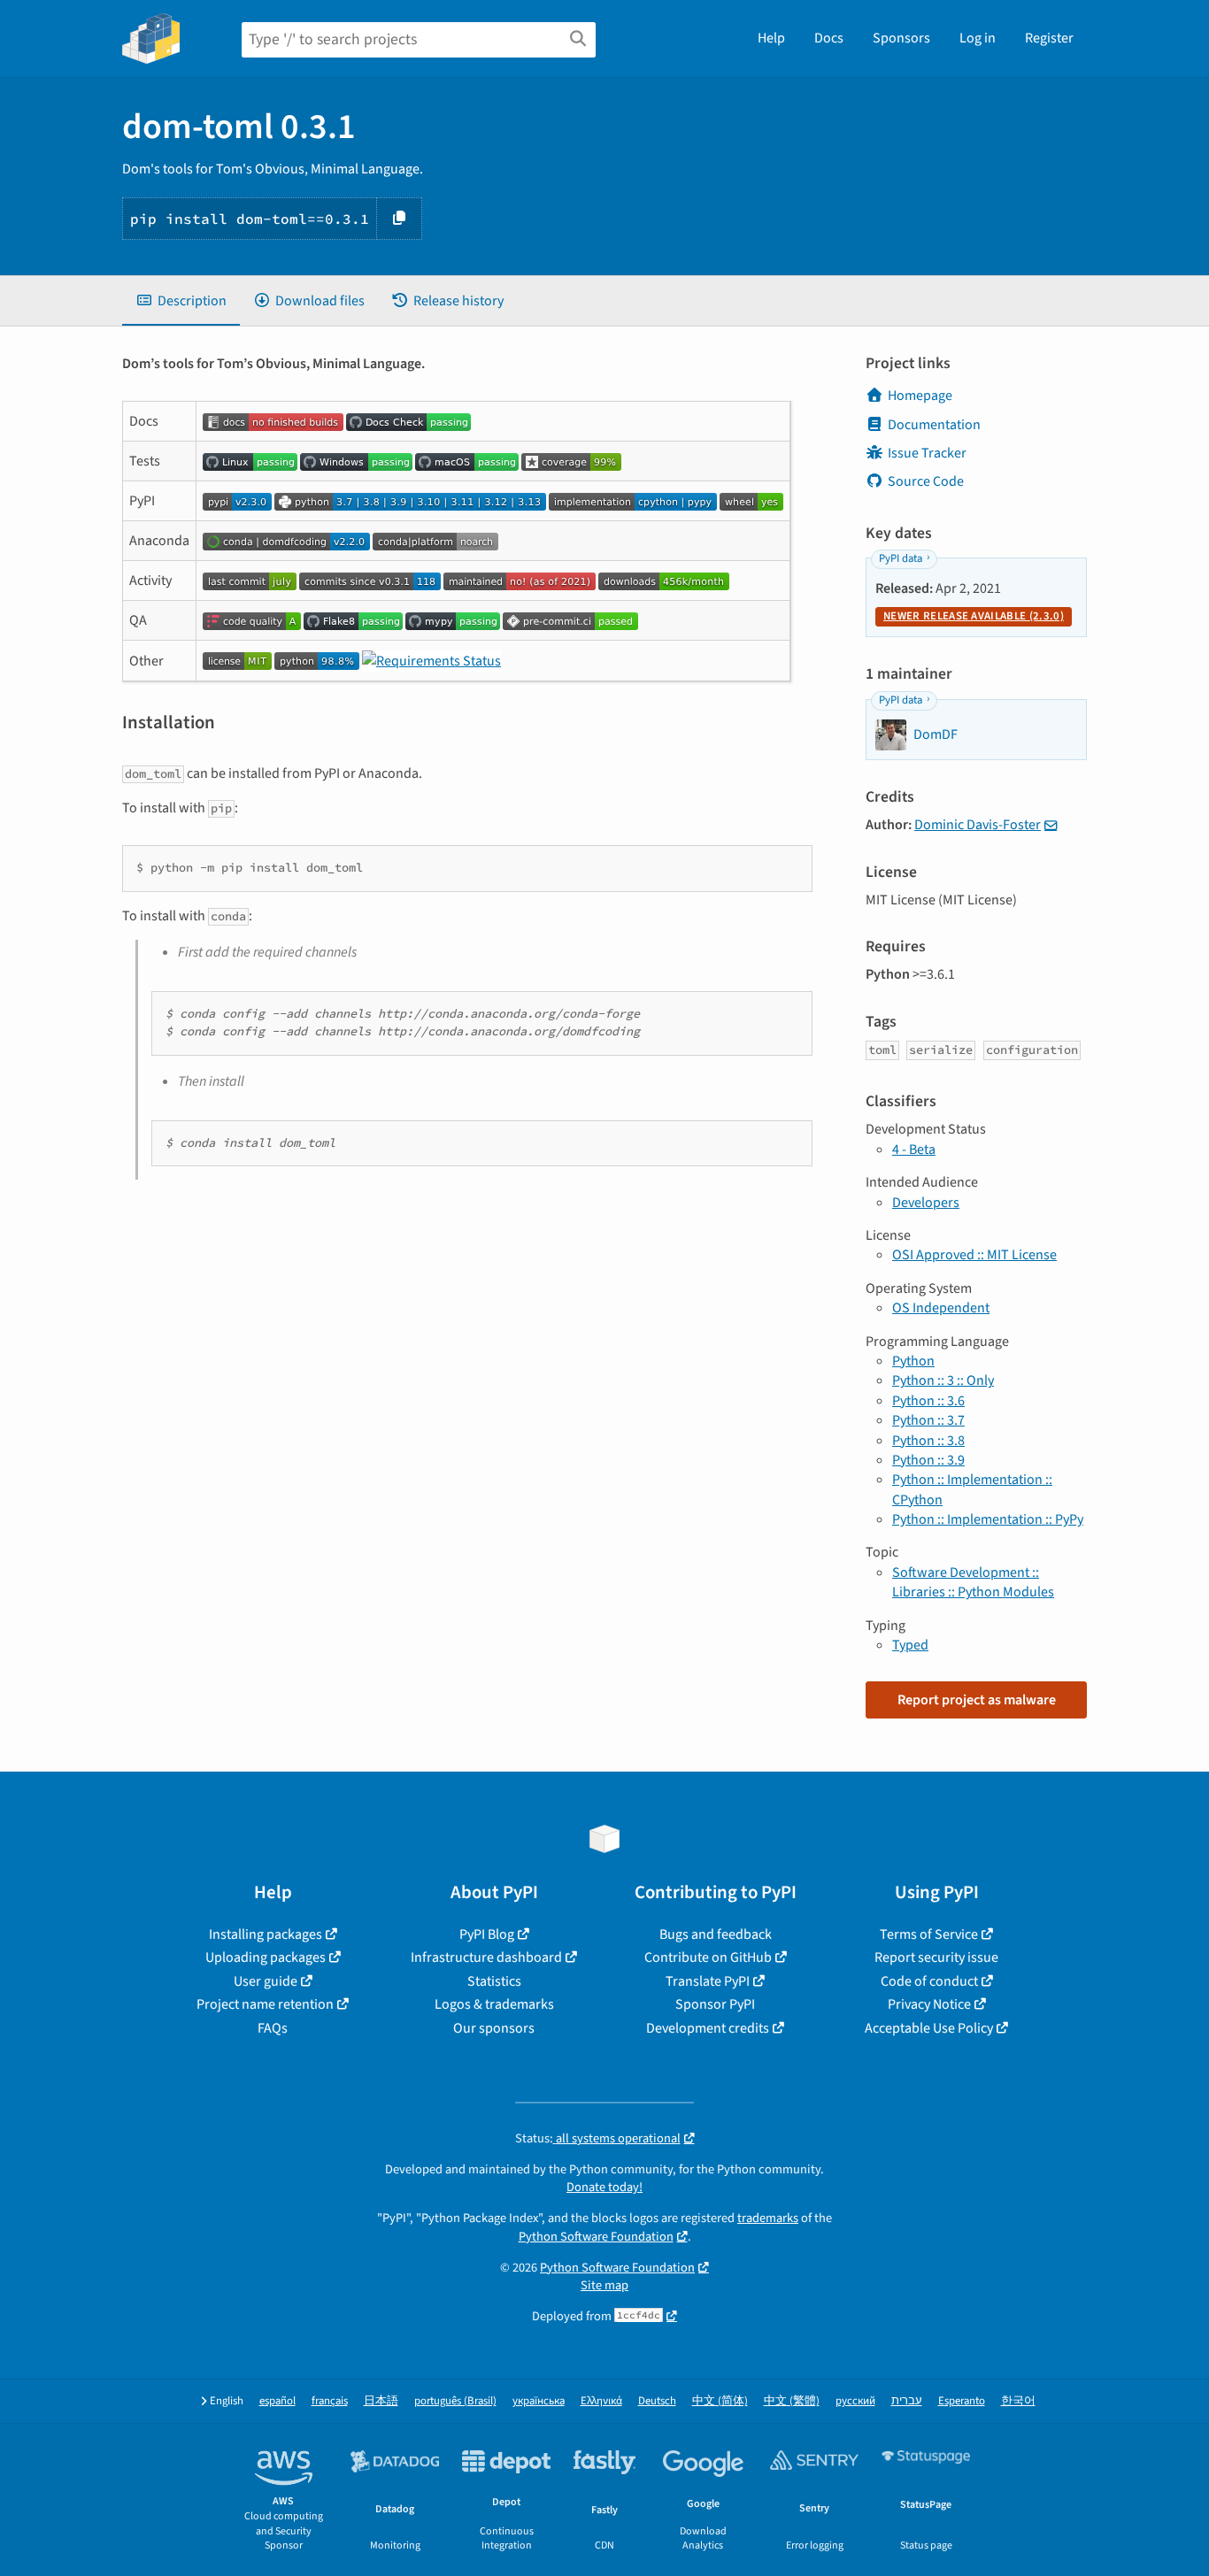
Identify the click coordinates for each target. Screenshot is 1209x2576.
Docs (829, 38)
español (277, 2401)
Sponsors (901, 38)
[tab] (181, 301)
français (330, 2401)
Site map (604, 2285)
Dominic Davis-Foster (978, 825)
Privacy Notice (929, 2004)
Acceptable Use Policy (929, 2028)
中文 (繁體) (792, 2401)
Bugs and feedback (716, 1934)
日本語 (381, 2401)
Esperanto (962, 2401)
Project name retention (265, 2004)
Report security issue (936, 1957)
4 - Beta (914, 1150)
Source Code (926, 481)
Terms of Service (929, 1934)
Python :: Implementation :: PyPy (988, 1519)
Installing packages (266, 1934)
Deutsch (657, 2401)
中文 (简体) (720, 2401)
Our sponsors (494, 2028)
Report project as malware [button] (977, 1700)
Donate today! (604, 2187)
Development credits (708, 2028)
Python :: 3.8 (928, 1441)
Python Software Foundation (596, 2237)
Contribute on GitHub (708, 1957)
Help (771, 38)
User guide (266, 1981)
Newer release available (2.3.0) (974, 616)
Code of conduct (929, 1981)
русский (855, 2401)
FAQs (273, 2028)
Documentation (934, 425)
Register (1049, 38)
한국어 (1018, 2401)
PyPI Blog (487, 1934)
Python (913, 1361)
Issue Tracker (927, 453)
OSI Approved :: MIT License (974, 1255)
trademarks (768, 2218)
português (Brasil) (455, 2401)
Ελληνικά (601, 2401)
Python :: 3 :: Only (943, 1380)
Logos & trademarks (494, 2004)
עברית (907, 2401)
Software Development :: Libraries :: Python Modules (973, 1582)
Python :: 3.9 (928, 1460)
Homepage (920, 396)
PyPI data (901, 558)
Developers (926, 1203)
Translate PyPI (708, 1981)
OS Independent (941, 1308)
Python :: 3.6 (928, 1401)
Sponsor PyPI (715, 2004)
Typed (910, 1645)
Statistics (494, 1981)
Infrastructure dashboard (486, 1957)
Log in (978, 38)
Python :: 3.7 (928, 1420)
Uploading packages (266, 1957)
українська (539, 2401)
